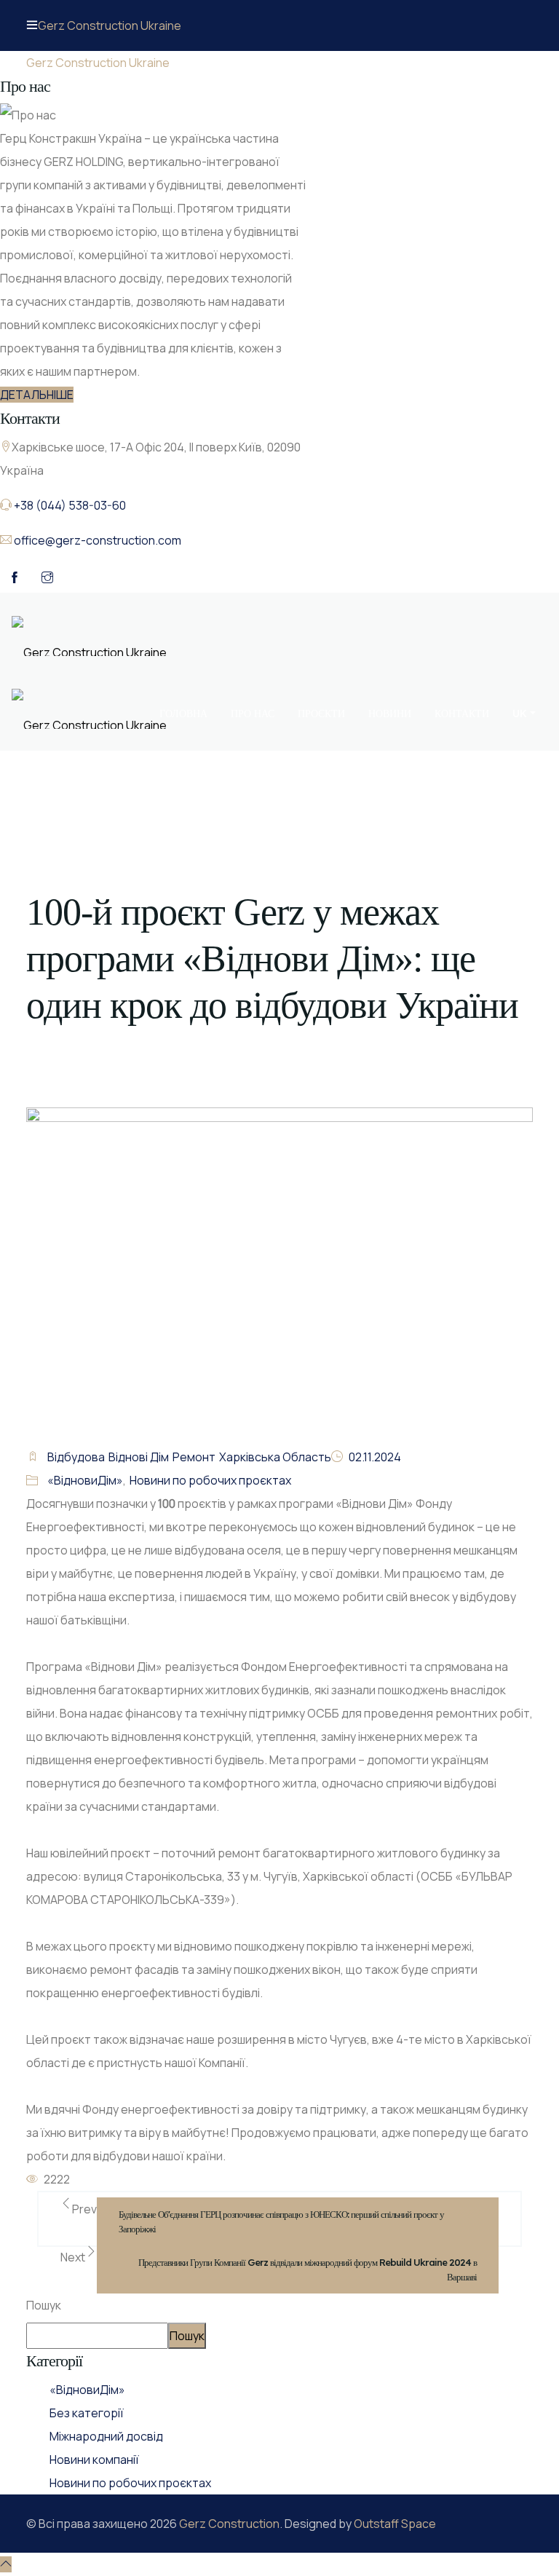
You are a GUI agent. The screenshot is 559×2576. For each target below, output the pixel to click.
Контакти (462, 714)
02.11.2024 (375, 1457)
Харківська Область (275, 1457)
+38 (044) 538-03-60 (70, 505)
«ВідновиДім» (85, 1480)
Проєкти (321, 714)
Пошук (44, 2305)
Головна (183, 714)
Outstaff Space (395, 2524)
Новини (390, 714)
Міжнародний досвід (106, 2436)
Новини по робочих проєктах (210, 1480)
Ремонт (194, 1457)
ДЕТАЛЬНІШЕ (37, 395)
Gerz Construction (229, 2524)
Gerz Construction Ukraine (110, 25)
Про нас (253, 714)
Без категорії (87, 2413)
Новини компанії (94, 2460)
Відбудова (76, 1457)
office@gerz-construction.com (98, 540)
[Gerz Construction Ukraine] (89, 635)
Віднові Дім (139, 1457)
